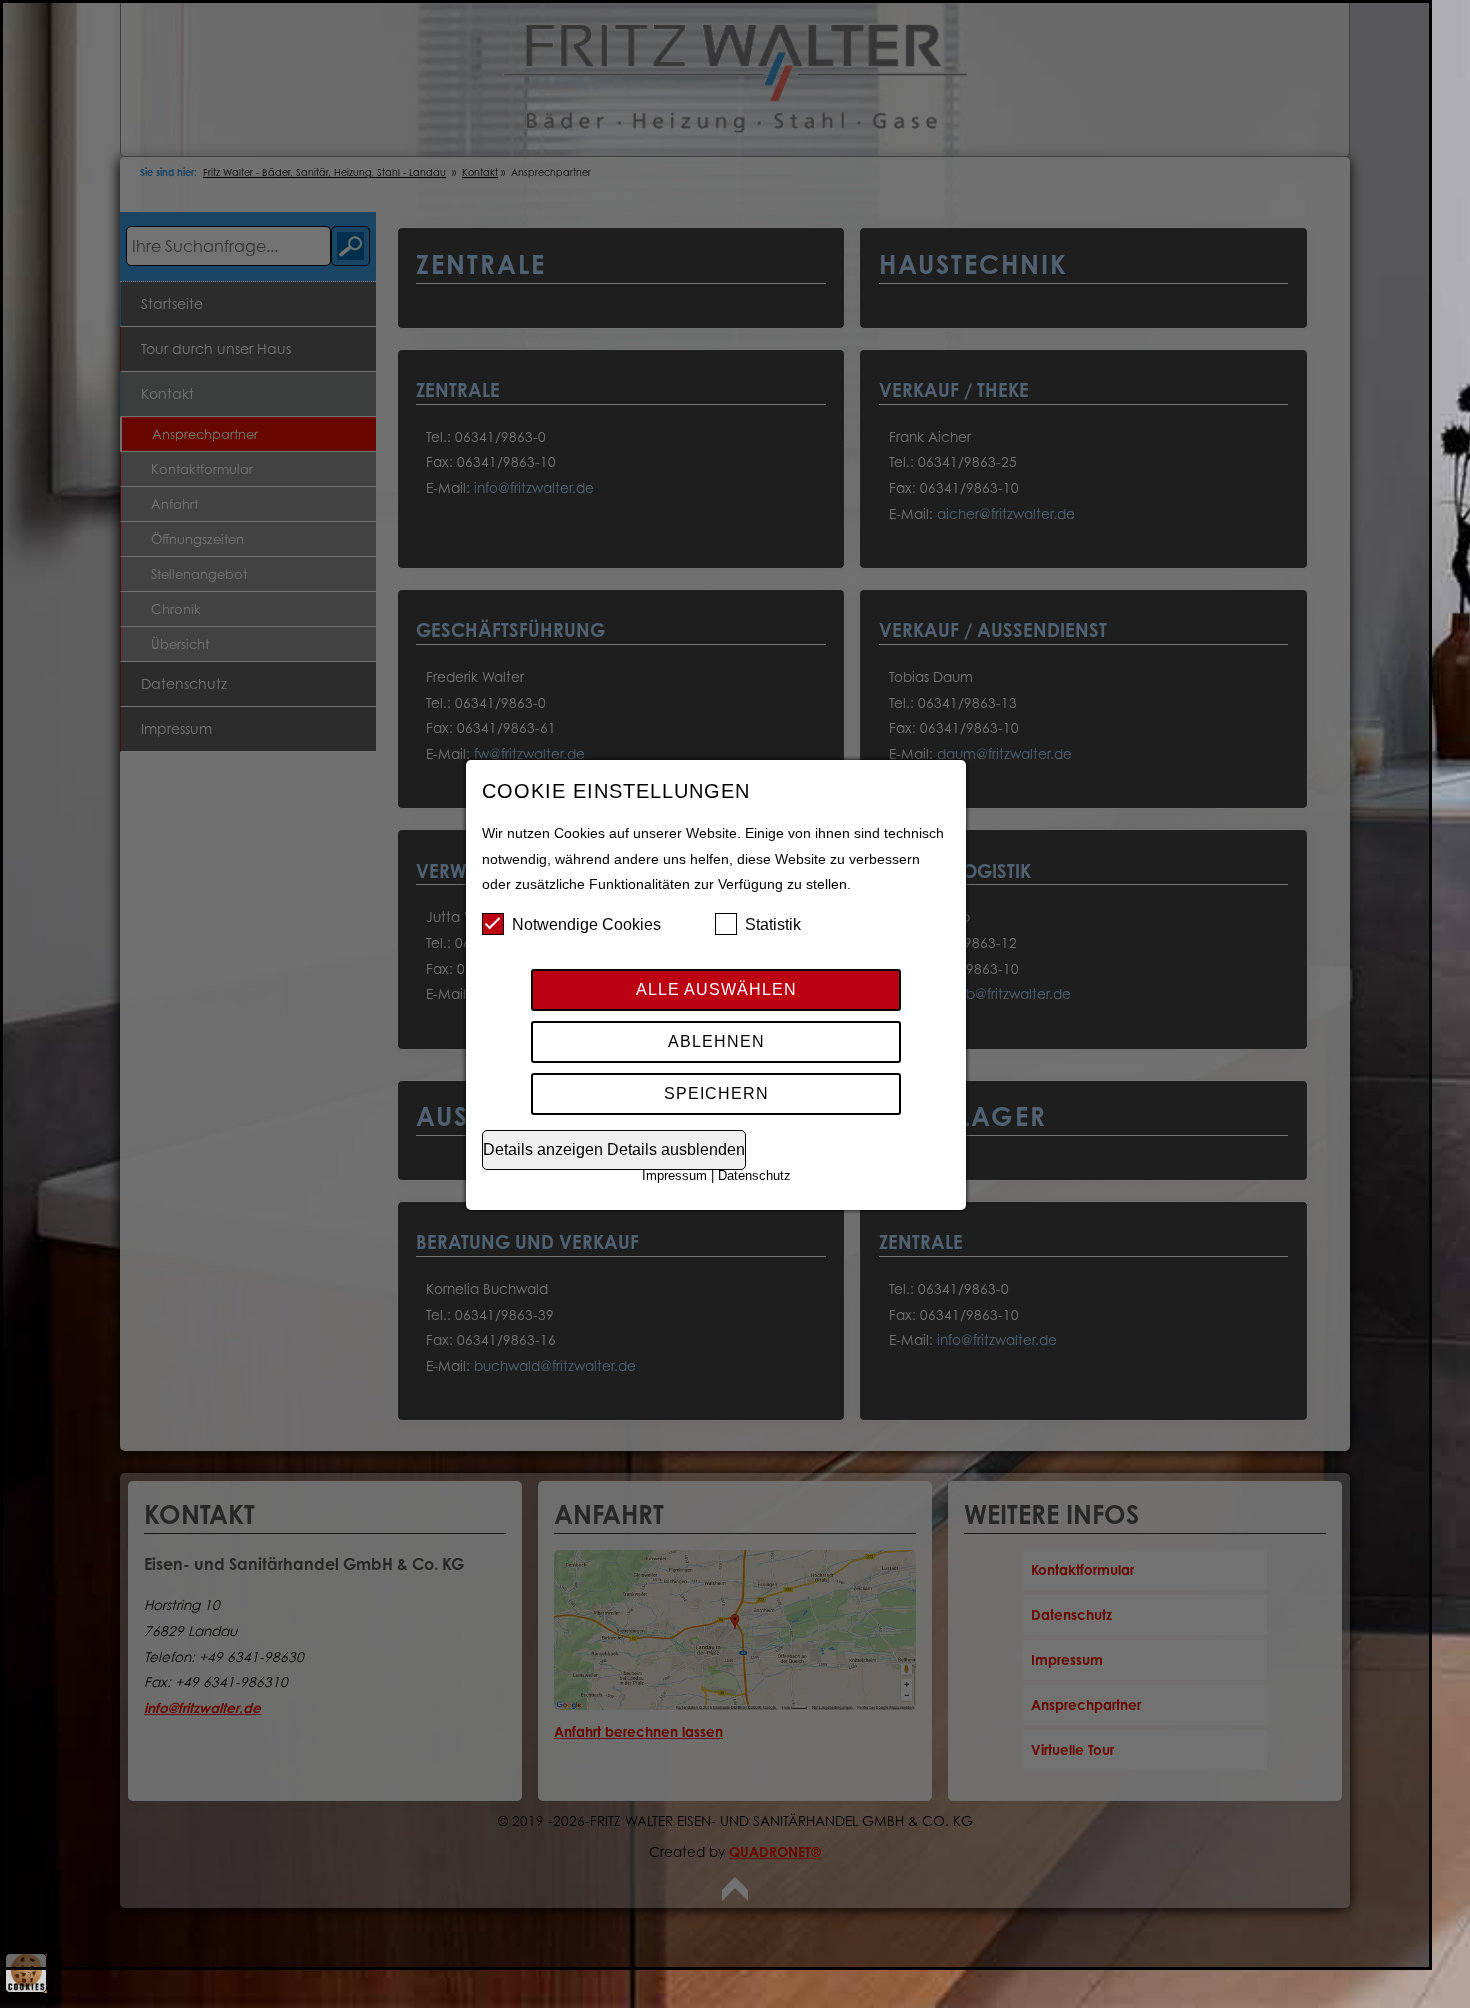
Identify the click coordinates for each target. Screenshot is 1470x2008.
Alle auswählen (716, 989)
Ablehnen (716, 1041)
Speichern (716, 1093)
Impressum (674, 1175)
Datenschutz (754, 1175)
